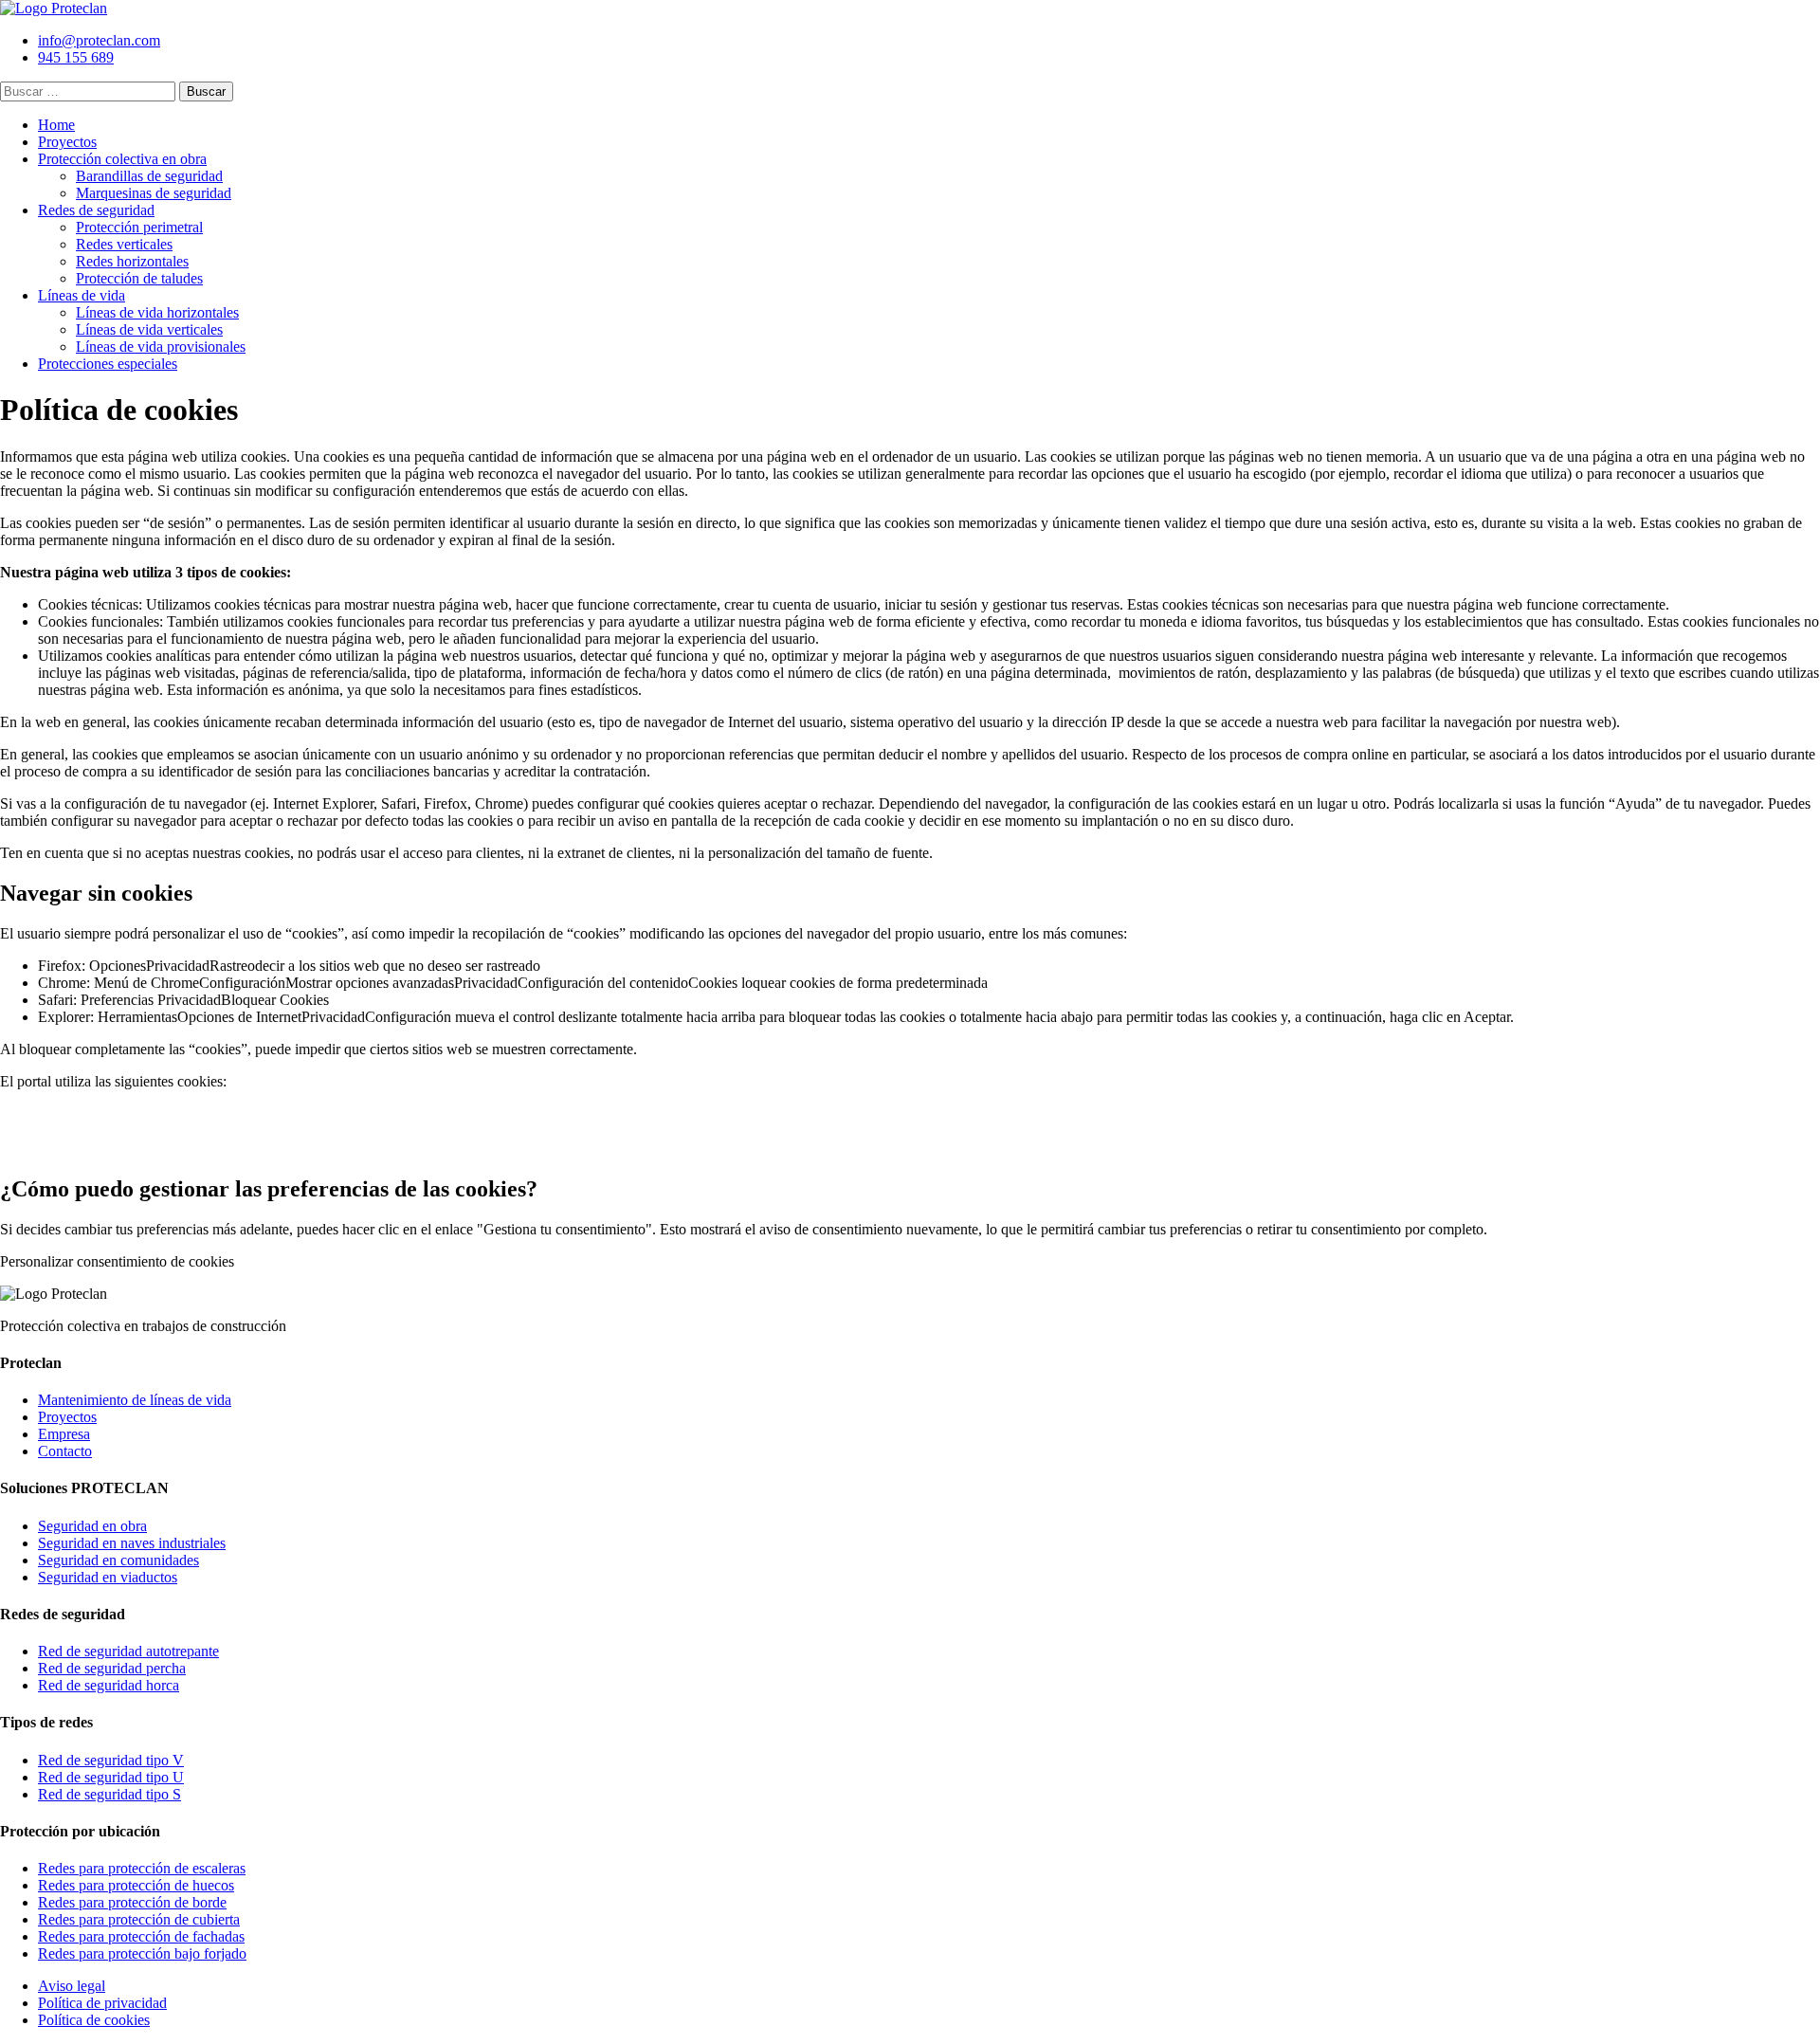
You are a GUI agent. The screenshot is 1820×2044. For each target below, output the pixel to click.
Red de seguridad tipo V (111, 1760)
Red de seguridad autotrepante (128, 1651)
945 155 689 (76, 57)
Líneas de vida (82, 295)
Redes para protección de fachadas (141, 1936)
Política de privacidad (102, 2003)
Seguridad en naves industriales (132, 1543)
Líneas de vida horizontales (157, 312)
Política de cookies (94, 2020)
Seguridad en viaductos (108, 1577)
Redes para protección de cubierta (139, 1919)
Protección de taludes (139, 278)
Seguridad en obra (92, 1526)
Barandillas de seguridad (149, 176)
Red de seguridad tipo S (109, 1794)
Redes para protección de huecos (136, 1885)
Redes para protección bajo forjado (142, 1953)
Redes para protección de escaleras (142, 1868)
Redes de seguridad (96, 210)
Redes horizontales (132, 261)
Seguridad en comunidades (118, 1560)
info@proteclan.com (99, 40)
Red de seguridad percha (112, 1668)
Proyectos (67, 142)
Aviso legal (72, 1986)
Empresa (64, 1434)
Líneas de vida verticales (149, 329)
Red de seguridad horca (109, 1685)
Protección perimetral (139, 227)
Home (56, 125)
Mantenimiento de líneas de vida (135, 1400)
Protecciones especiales (108, 364)
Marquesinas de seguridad (154, 193)
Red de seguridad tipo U (111, 1777)
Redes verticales (124, 244)
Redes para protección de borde (132, 1902)
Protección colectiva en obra (122, 159)
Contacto (65, 1451)
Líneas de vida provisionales (161, 347)
